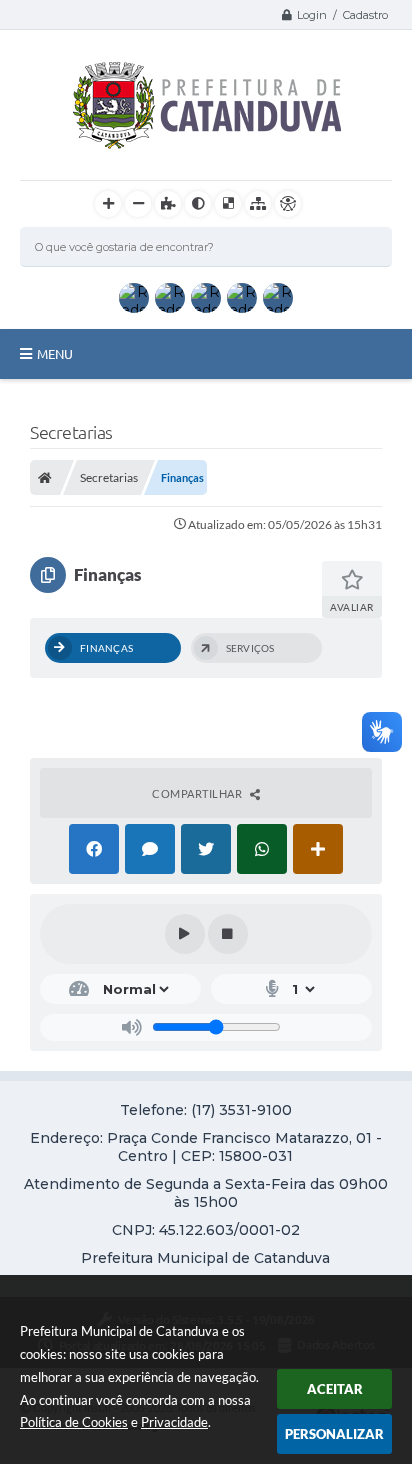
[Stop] (228, 934)
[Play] (185, 934)
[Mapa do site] (258, 204)
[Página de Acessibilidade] (288, 204)
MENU (55, 354)
